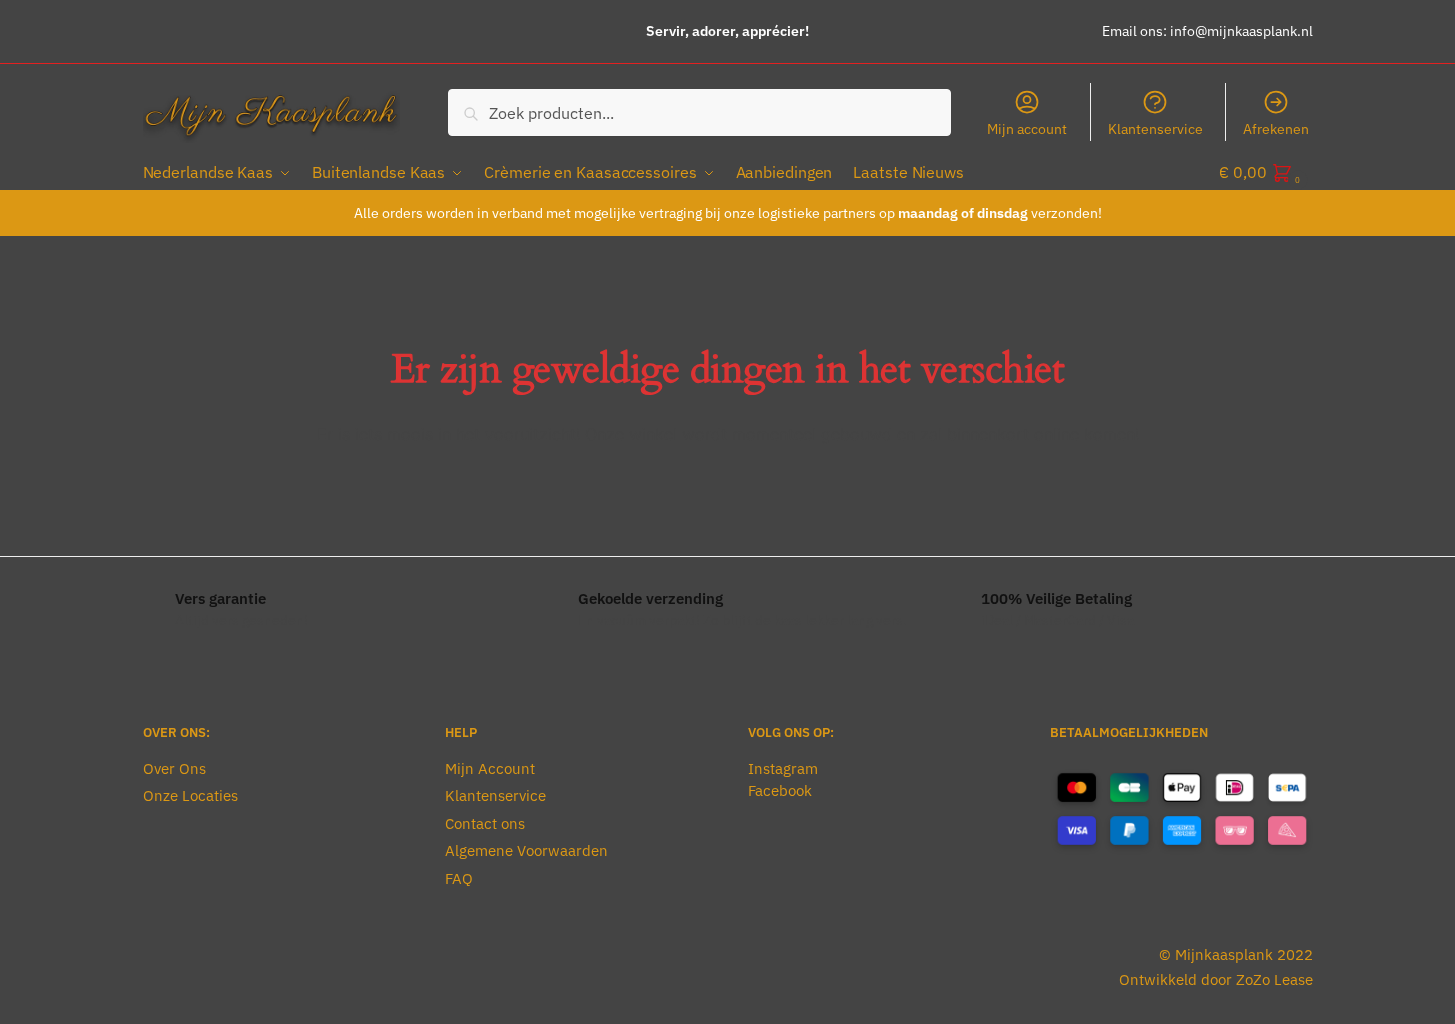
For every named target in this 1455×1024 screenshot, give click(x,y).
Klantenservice (1155, 129)
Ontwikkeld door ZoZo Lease (1216, 979)
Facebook (780, 790)
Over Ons (174, 768)
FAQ (459, 878)
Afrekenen (1276, 129)
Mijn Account (490, 768)
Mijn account (1027, 129)
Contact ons (485, 823)
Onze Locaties (190, 795)
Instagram (783, 768)
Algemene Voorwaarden (526, 850)
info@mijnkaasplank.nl (1241, 31)
